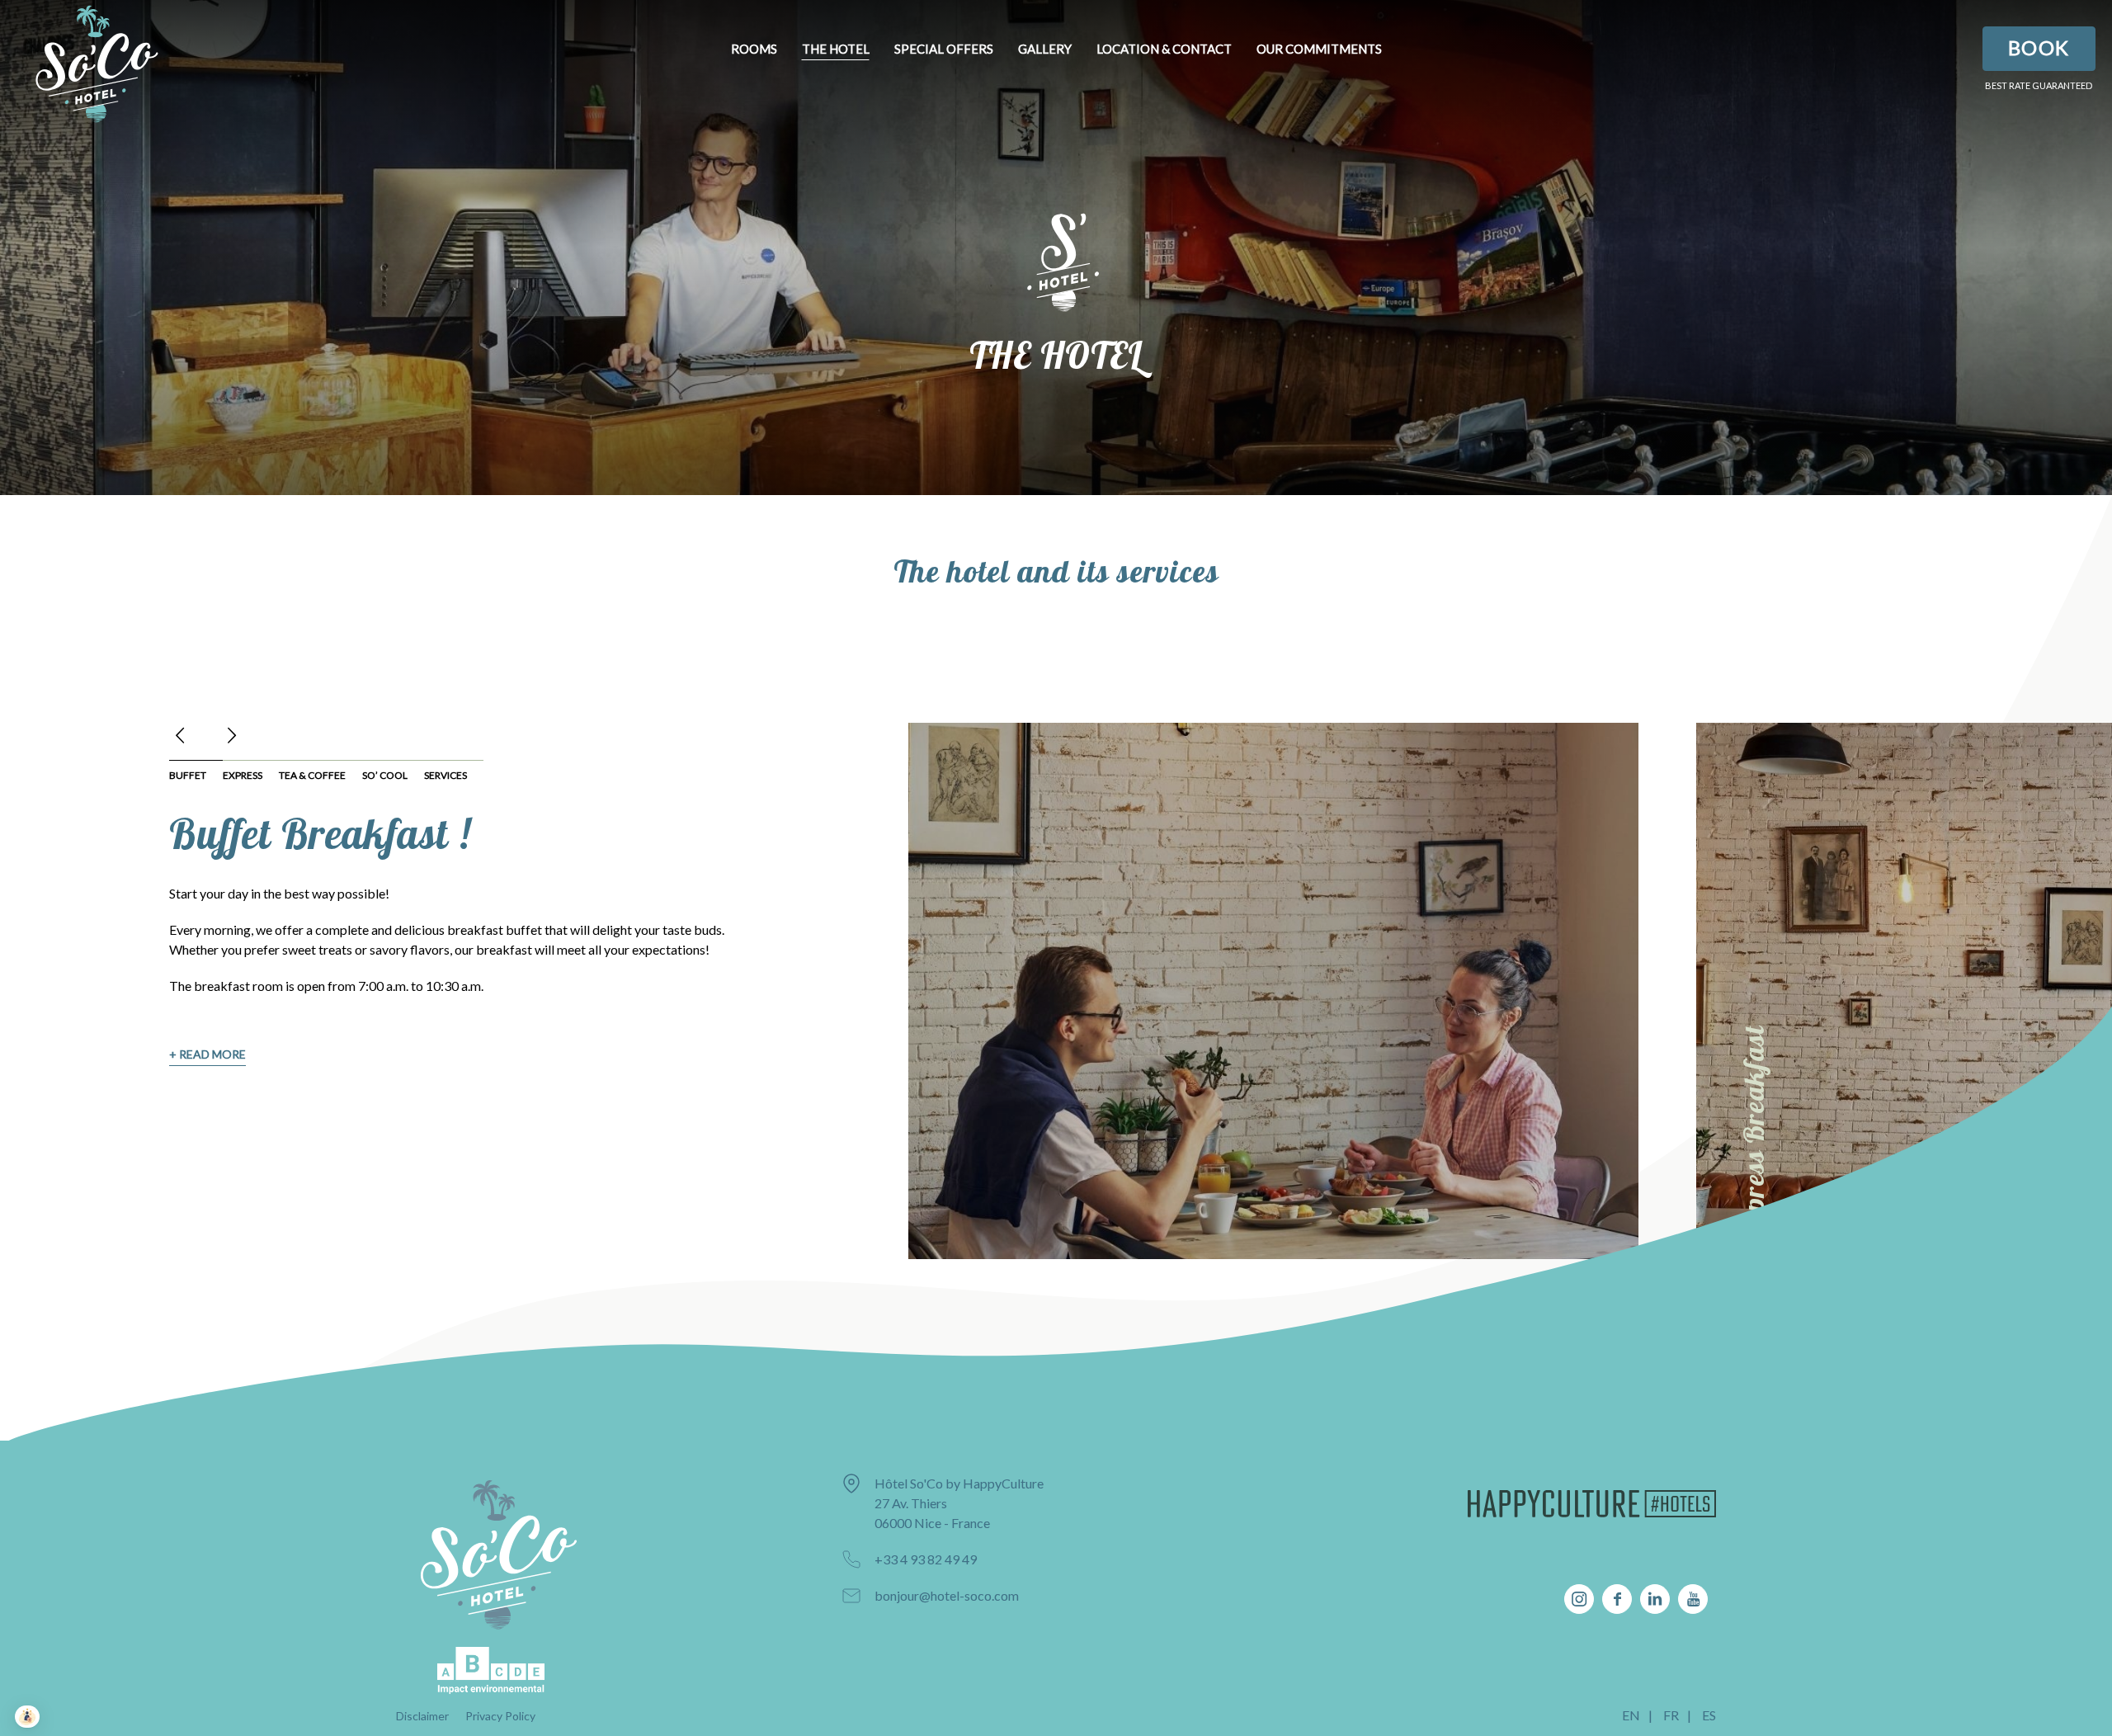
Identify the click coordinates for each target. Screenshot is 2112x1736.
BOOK (2039, 47)
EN (1631, 1715)
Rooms (754, 49)
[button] (181, 735)
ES (1709, 1715)
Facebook (1617, 1599)
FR (1671, 1715)
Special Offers (944, 49)
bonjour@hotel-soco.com (947, 1595)
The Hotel (836, 49)
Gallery (1045, 49)
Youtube (1693, 1599)
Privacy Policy (500, 1716)
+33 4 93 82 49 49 (926, 1559)
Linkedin (1655, 1599)
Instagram (1579, 1599)
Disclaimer (422, 1716)
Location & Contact (1164, 49)
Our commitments (1319, 49)
